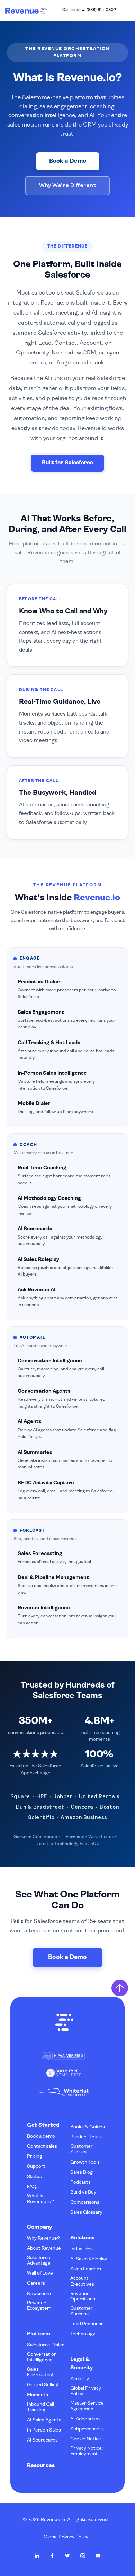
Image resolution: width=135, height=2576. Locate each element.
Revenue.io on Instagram (83, 2556)
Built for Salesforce (67, 463)
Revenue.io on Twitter (67, 2556)
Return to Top (120, 1988)
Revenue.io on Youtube (98, 2556)
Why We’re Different (67, 185)
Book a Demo (68, 161)
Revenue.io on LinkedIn (37, 2556)
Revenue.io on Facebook (52, 2556)
